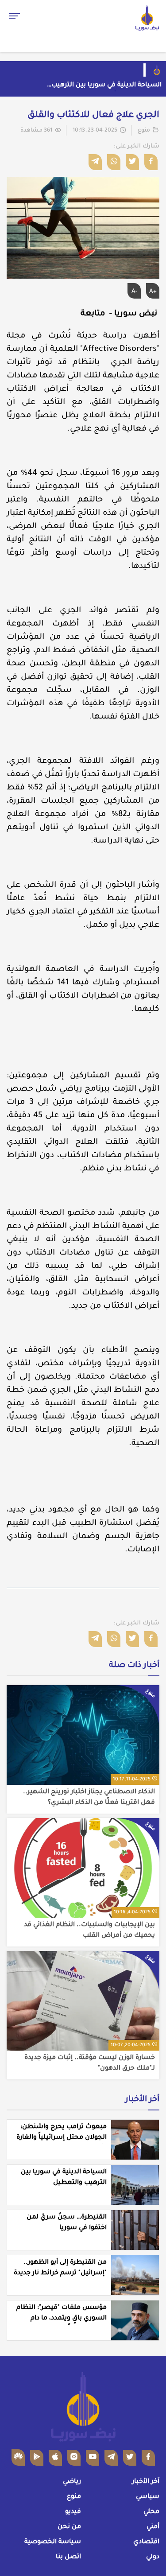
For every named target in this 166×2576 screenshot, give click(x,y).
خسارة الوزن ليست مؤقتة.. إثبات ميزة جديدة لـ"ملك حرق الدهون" (90, 2063)
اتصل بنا (68, 2557)
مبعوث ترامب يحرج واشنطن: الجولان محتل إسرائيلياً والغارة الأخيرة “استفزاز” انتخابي (62, 2138)
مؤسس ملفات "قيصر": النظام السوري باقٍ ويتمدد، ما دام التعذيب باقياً (62, 2319)
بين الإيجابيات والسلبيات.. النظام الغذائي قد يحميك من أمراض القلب (89, 1931)
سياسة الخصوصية (53, 2542)
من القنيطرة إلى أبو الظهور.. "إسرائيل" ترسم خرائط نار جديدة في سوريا (60, 2273)
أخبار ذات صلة (134, 1666)
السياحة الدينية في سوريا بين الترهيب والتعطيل (106, 86)
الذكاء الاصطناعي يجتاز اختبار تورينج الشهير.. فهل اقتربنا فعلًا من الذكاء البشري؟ (89, 1798)
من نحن (69, 2527)
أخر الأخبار (142, 2100)
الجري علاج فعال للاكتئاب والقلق (93, 116)
